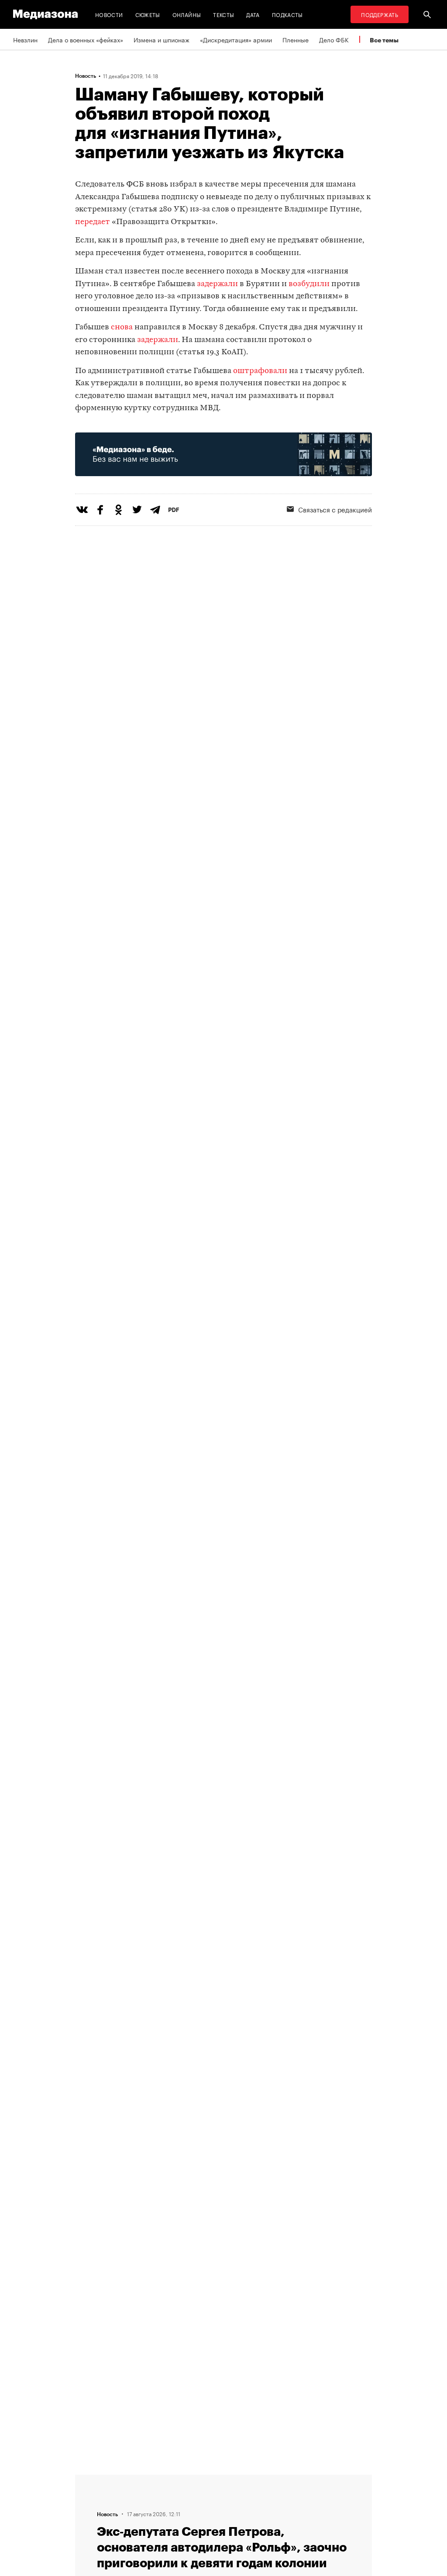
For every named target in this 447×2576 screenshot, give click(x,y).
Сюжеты (148, 14)
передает (93, 222)
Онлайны (187, 14)
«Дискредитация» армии (236, 39)
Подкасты (287, 14)
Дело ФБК (334, 39)
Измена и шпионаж (162, 39)
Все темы (384, 40)
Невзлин (25, 39)
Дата (253, 14)
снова (122, 327)
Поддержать (380, 14)
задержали (217, 284)
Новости (109, 14)
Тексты (223, 14)
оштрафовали (260, 371)
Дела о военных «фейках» (86, 39)
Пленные (296, 39)
